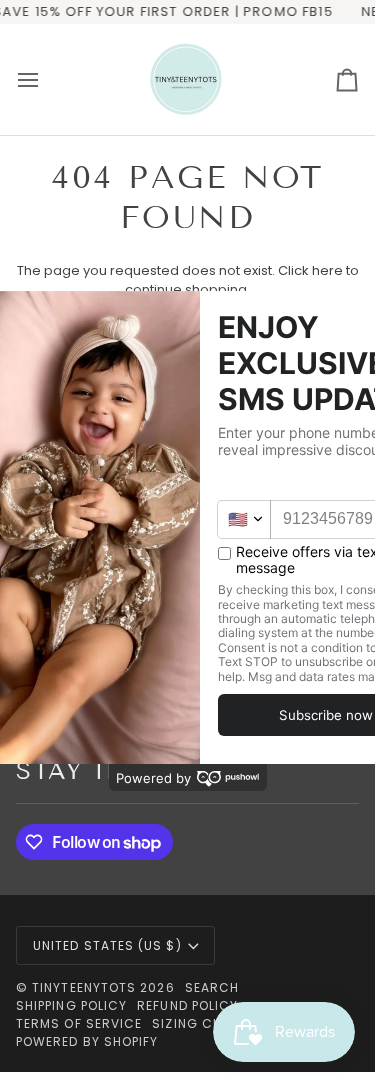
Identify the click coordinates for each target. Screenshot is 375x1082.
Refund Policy (187, 1005)
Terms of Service (79, 1023)
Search (212, 987)
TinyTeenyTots (84, 987)
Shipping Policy (71, 1005)
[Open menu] (46, 79)
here (327, 270)
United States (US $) (107, 945)
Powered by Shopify (87, 1041)
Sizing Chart (200, 1023)
